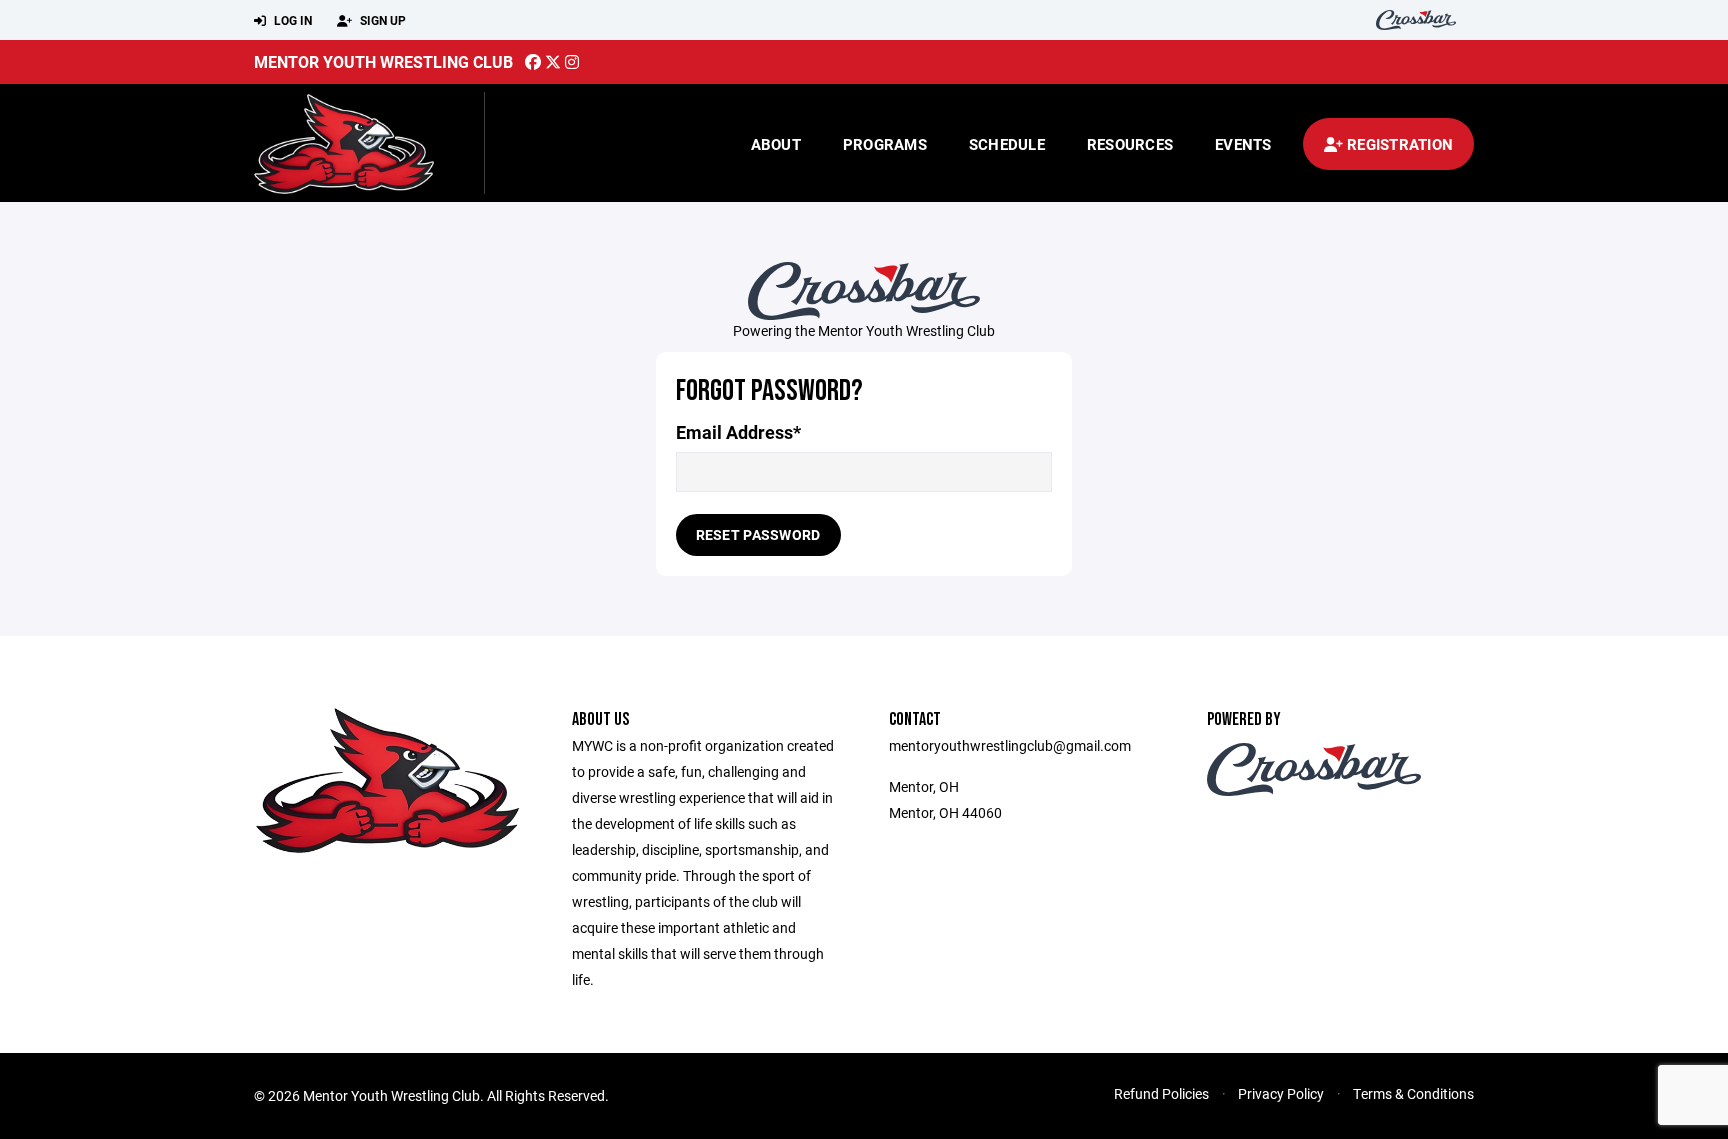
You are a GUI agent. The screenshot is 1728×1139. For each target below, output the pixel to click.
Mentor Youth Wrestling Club (383, 61)
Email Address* (738, 432)
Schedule (1007, 144)
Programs (885, 144)
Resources (1130, 144)
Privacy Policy (1281, 1093)
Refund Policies (1161, 1093)
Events (1243, 144)
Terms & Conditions (1413, 1093)
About (776, 144)
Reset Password (758, 534)
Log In (291, 20)
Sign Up (381, 20)
